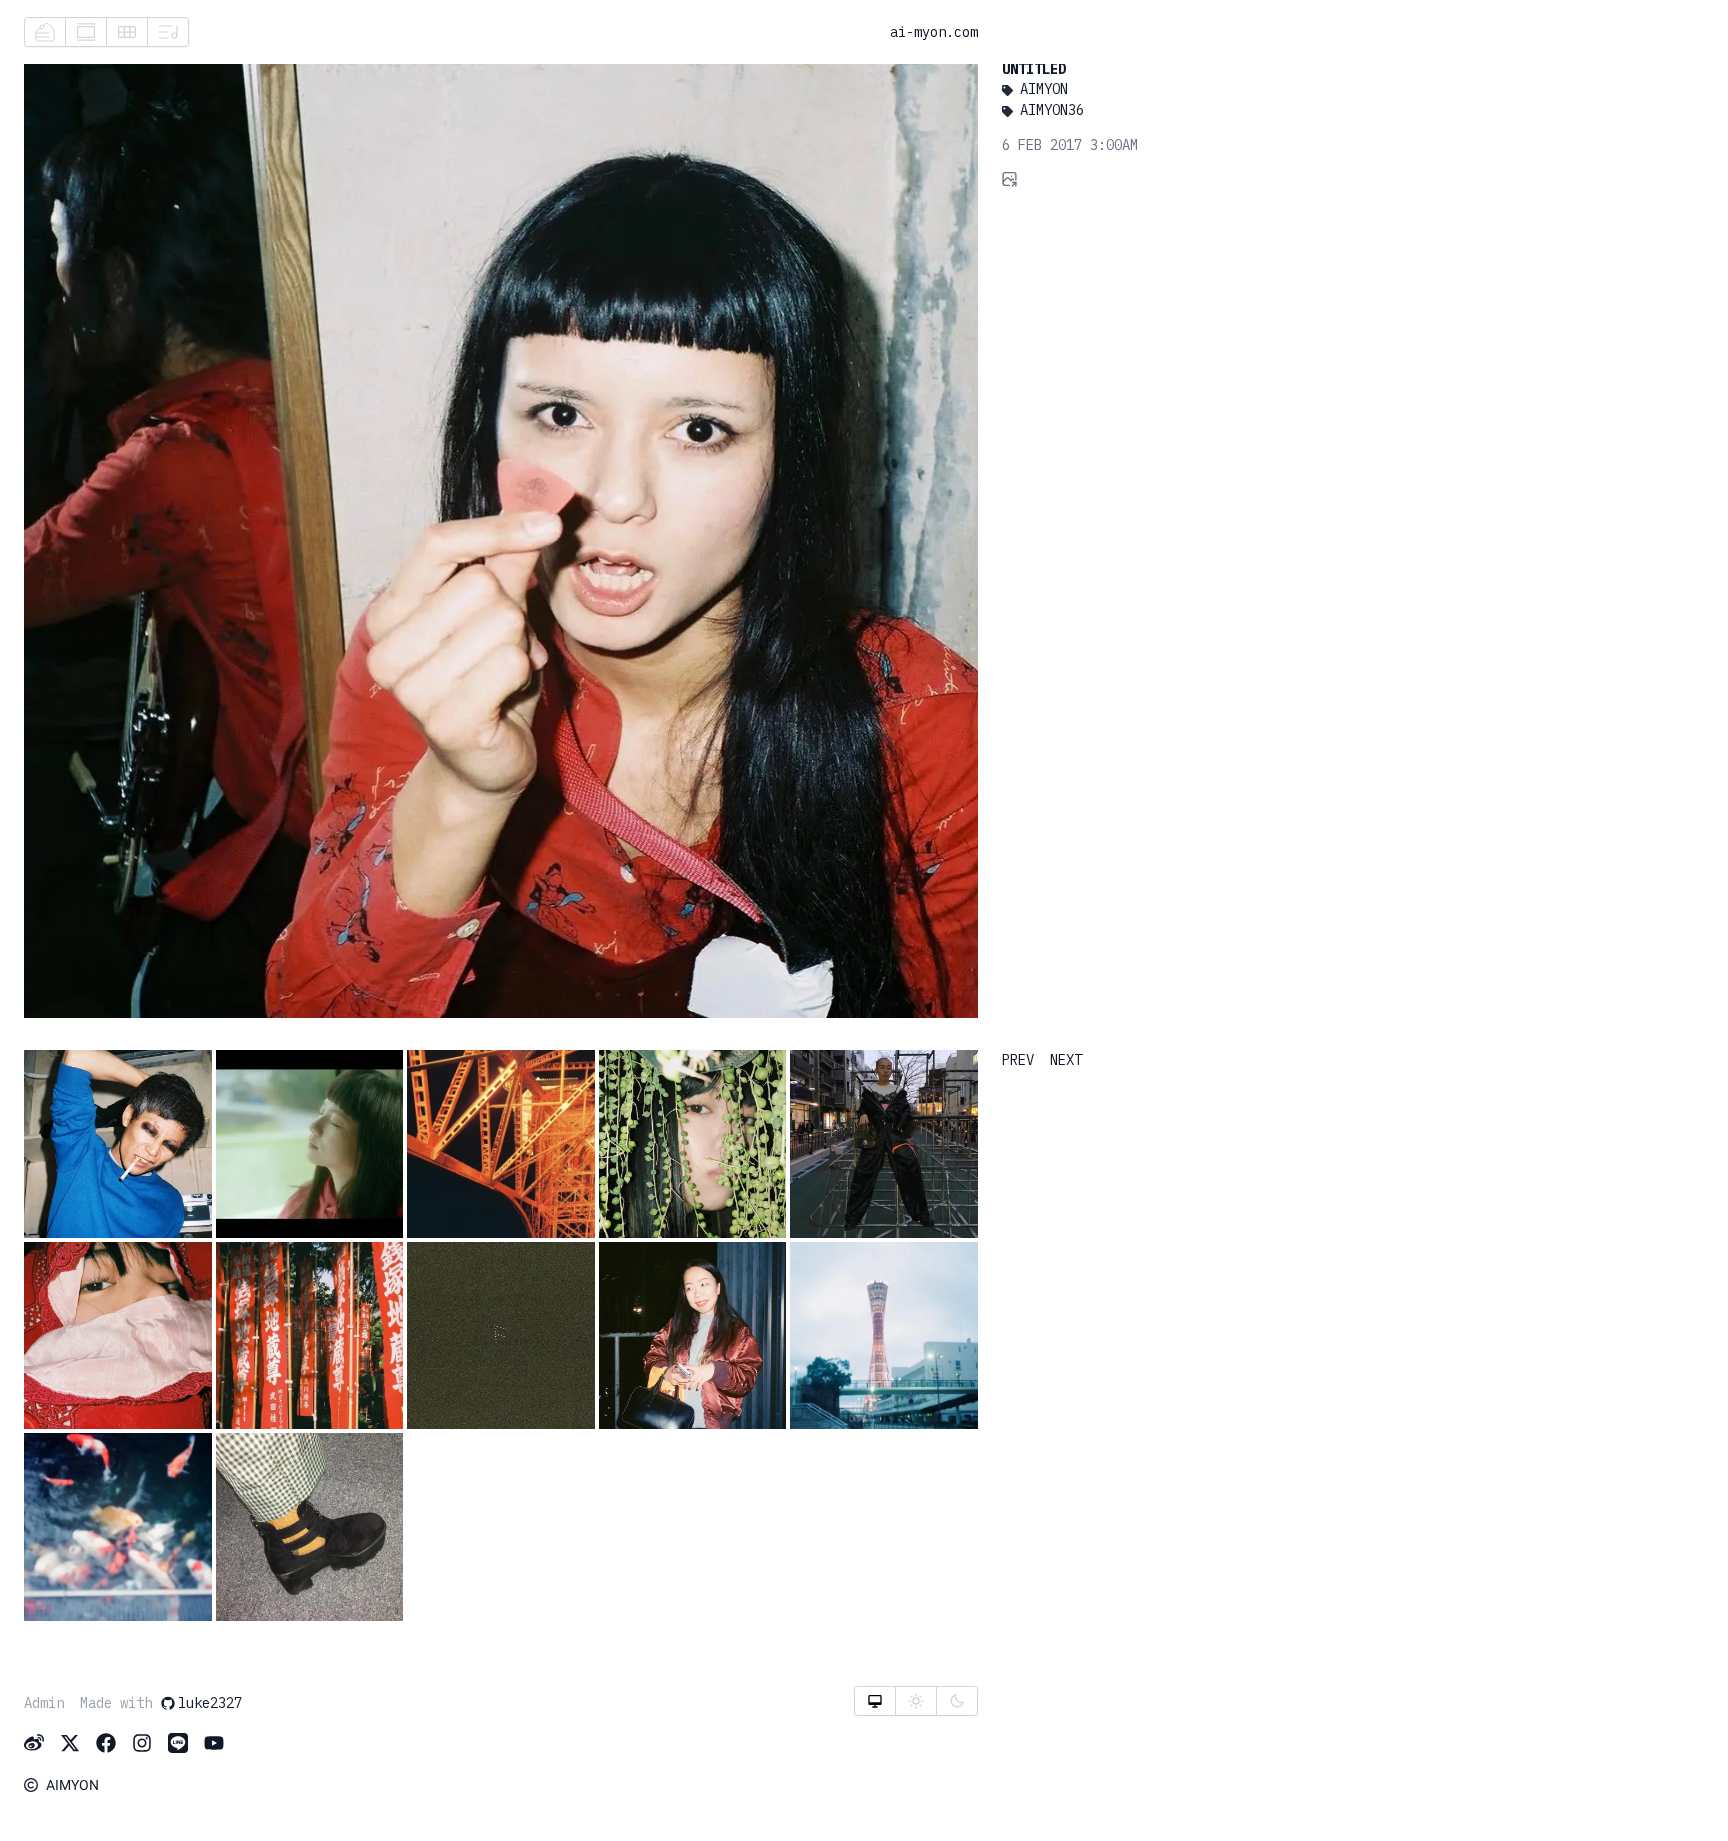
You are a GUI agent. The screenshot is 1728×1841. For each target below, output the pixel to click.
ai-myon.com (934, 32)
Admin (44, 1703)
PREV (1018, 1060)
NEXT (1066, 1060)
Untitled (1034, 69)
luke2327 (210, 1703)
